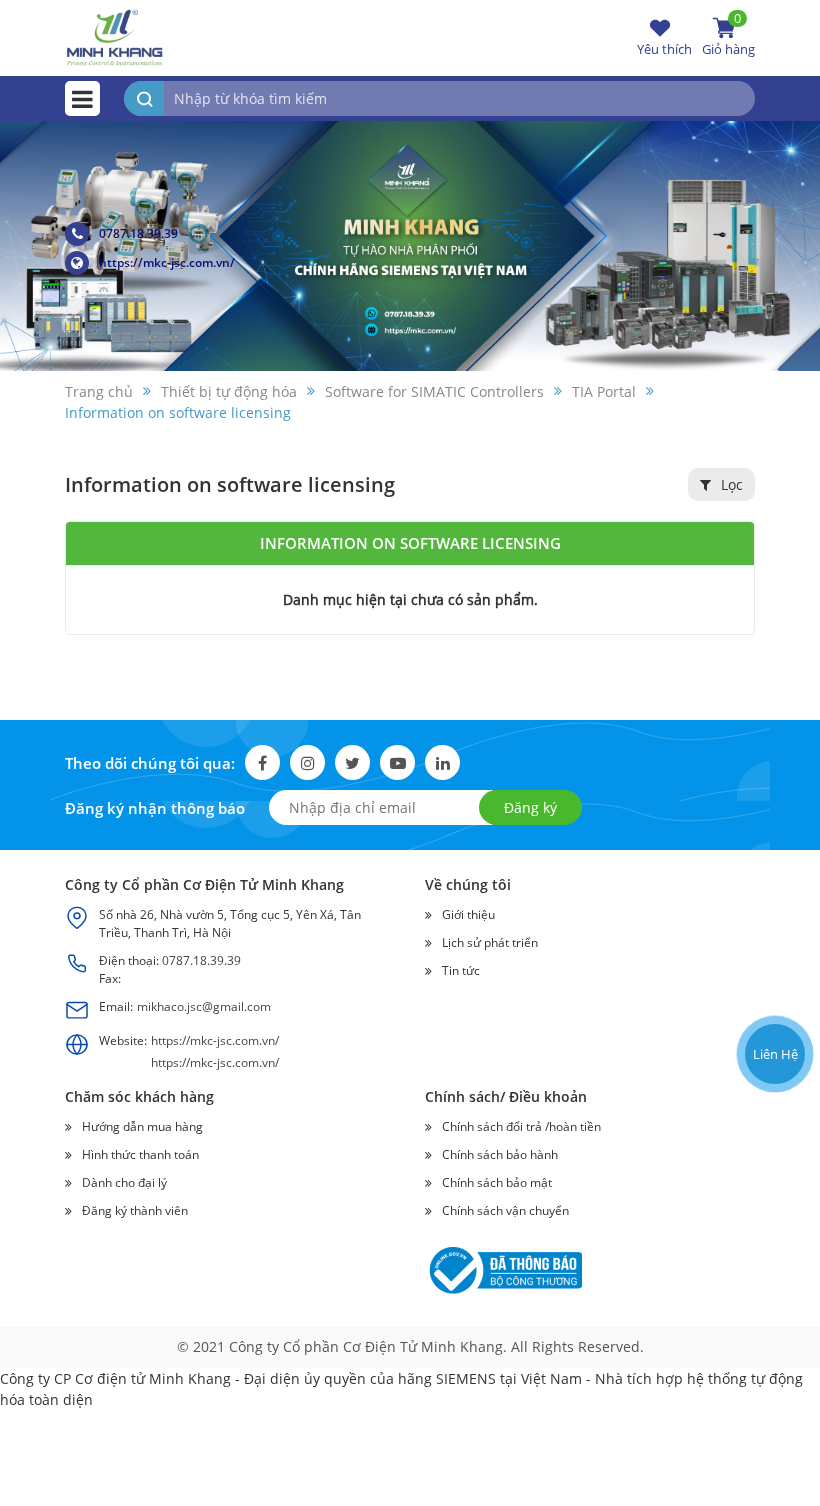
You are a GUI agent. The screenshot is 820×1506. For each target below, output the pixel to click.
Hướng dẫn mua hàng (142, 1126)
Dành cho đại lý (124, 1182)
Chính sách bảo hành (500, 1154)
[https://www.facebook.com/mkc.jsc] (773, 977)
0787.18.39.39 (138, 233)
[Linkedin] (442, 762)
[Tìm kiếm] (144, 98)
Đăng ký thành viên (135, 1210)
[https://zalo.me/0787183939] (773, 928)
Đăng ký (530, 807)
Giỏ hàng (728, 37)
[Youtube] (397, 762)
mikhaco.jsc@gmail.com (204, 1006)
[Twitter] (352, 762)
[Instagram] (307, 762)
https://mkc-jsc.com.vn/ (167, 262)
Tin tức (461, 970)
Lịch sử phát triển (490, 942)
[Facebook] (262, 762)
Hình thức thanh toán (140, 1154)
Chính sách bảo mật (497, 1182)
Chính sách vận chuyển (505, 1210)
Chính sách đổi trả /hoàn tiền (521, 1126)
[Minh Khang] (115, 36)
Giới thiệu (468, 914)
